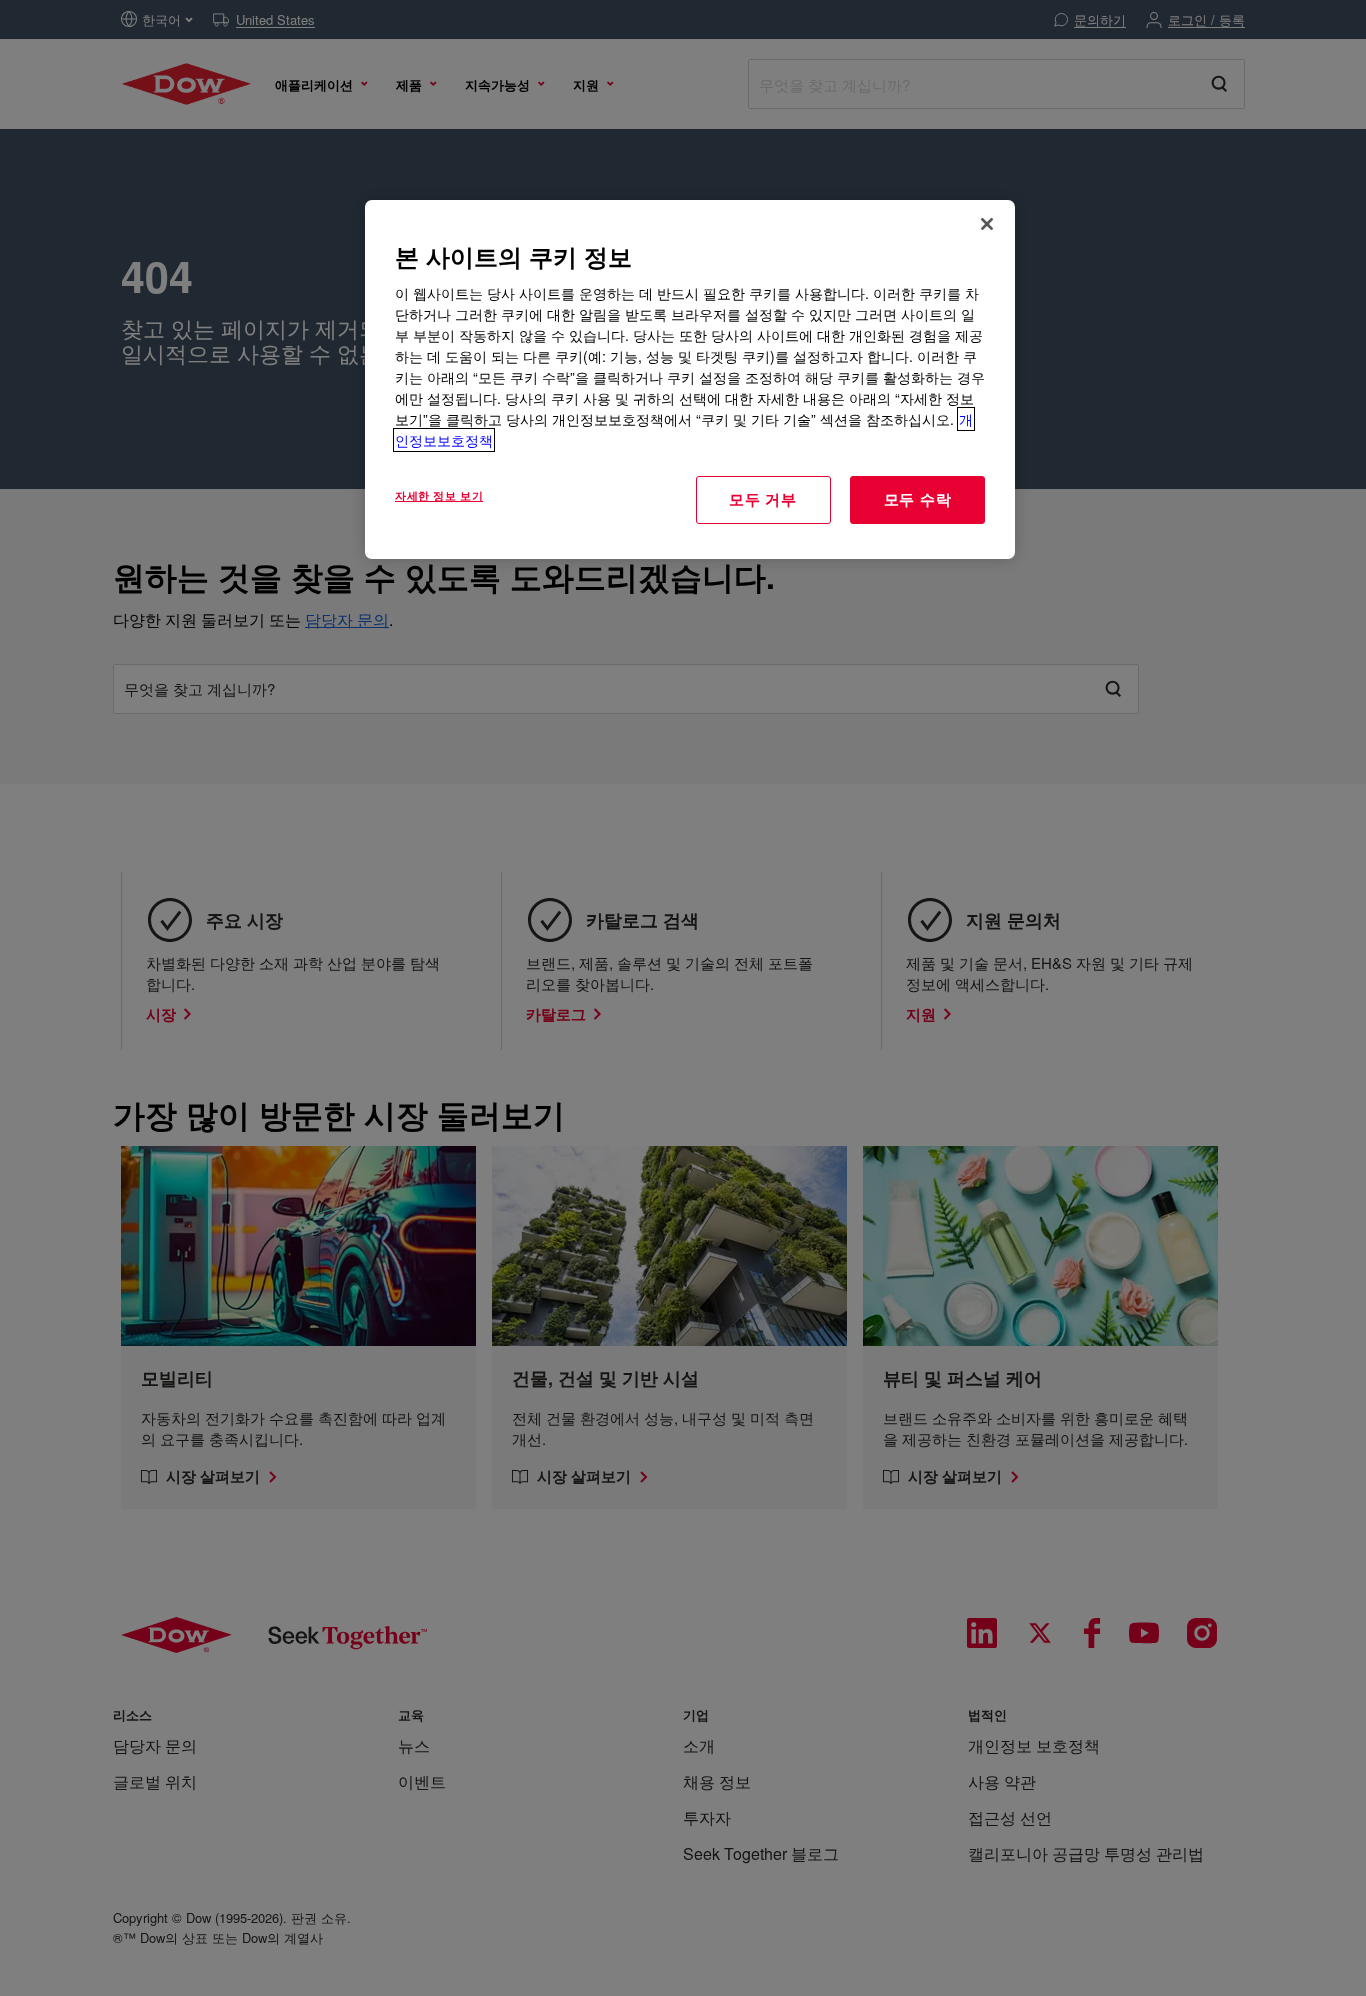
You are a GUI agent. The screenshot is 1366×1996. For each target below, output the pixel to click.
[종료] (987, 224)
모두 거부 (763, 499)
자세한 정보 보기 (439, 495)
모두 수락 (918, 499)
